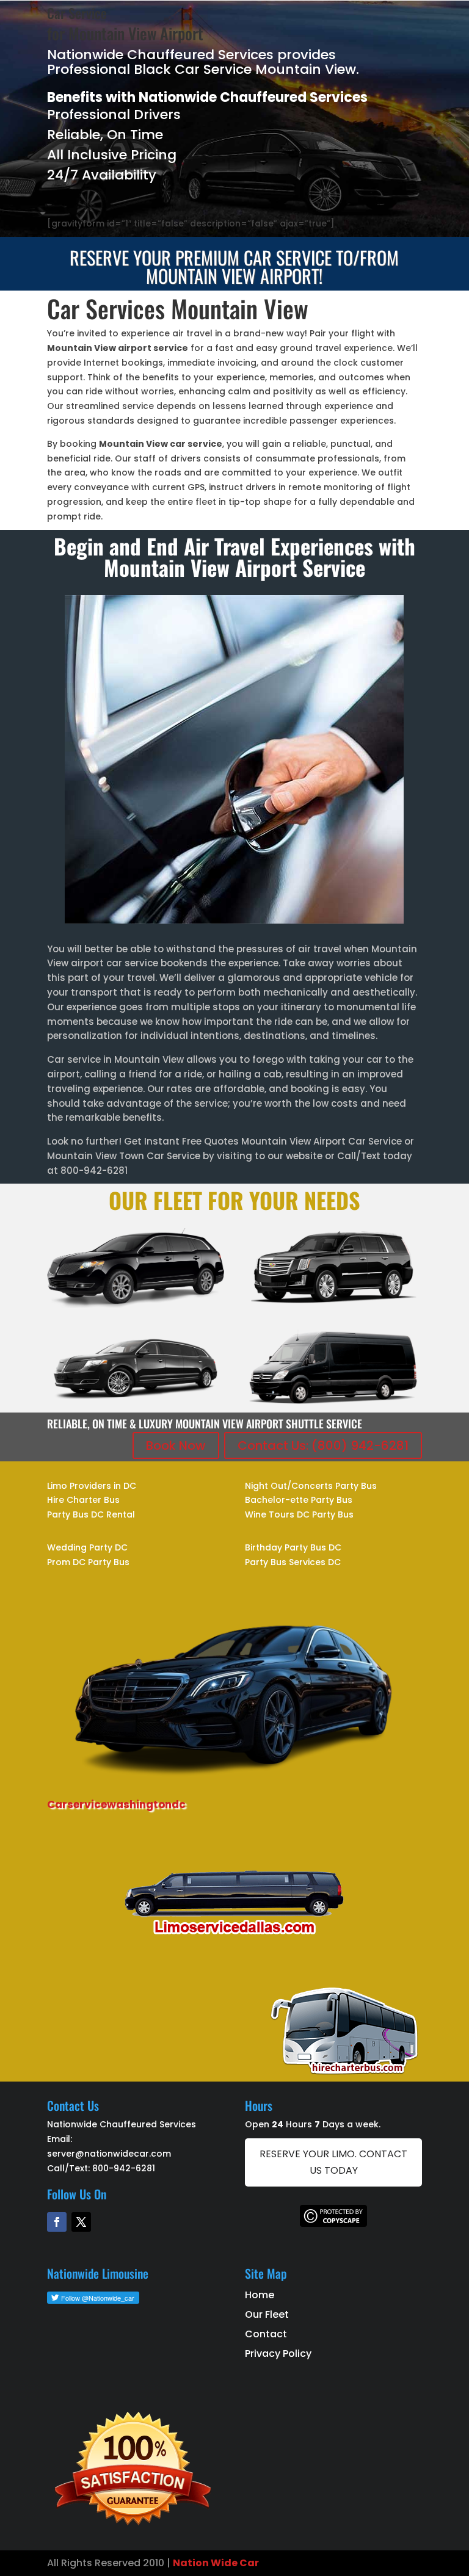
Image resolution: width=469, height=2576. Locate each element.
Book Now (176, 1445)
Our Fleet (267, 2314)
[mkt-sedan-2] (136, 1305)
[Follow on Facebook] (57, 2222)
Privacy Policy (278, 2353)
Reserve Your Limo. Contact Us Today (333, 2162)
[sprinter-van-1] (333, 1404)
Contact (266, 2334)
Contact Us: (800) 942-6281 (323, 1445)
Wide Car (234, 2563)
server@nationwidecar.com (109, 2154)
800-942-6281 (124, 2168)
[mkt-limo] (136, 1404)
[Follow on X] (81, 2222)
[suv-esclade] (333, 1305)
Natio (187, 2563)
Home (260, 2295)
